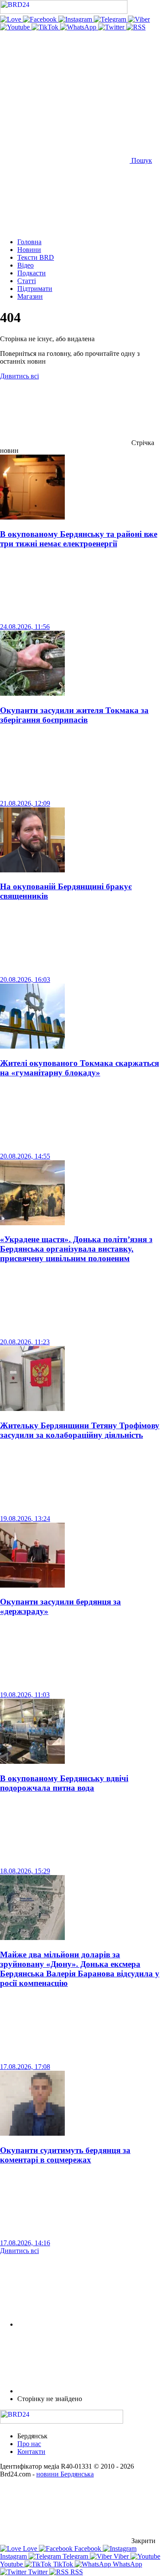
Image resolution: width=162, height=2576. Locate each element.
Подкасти (32, 273)
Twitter (38, 2572)
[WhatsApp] (79, 27)
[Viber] (139, 19)
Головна (29, 242)
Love (30, 2549)
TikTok (63, 2564)
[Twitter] (112, 27)
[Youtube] (16, 27)
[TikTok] (46, 27)
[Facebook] (41, 19)
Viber (121, 2556)
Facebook (88, 2549)
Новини (29, 250)
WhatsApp (127, 2564)
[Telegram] (111, 19)
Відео (25, 265)
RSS (76, 2572)
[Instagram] (76, 19)
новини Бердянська (65, 2474)
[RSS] (136, 27)
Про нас (29, 2444)
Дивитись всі (19, 376)
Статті (27, 281)
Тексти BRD (36, 257)
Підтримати (35, 289)
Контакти (31, 2452)
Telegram (75, 2556)
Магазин (30, 296)
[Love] (11, 19)
